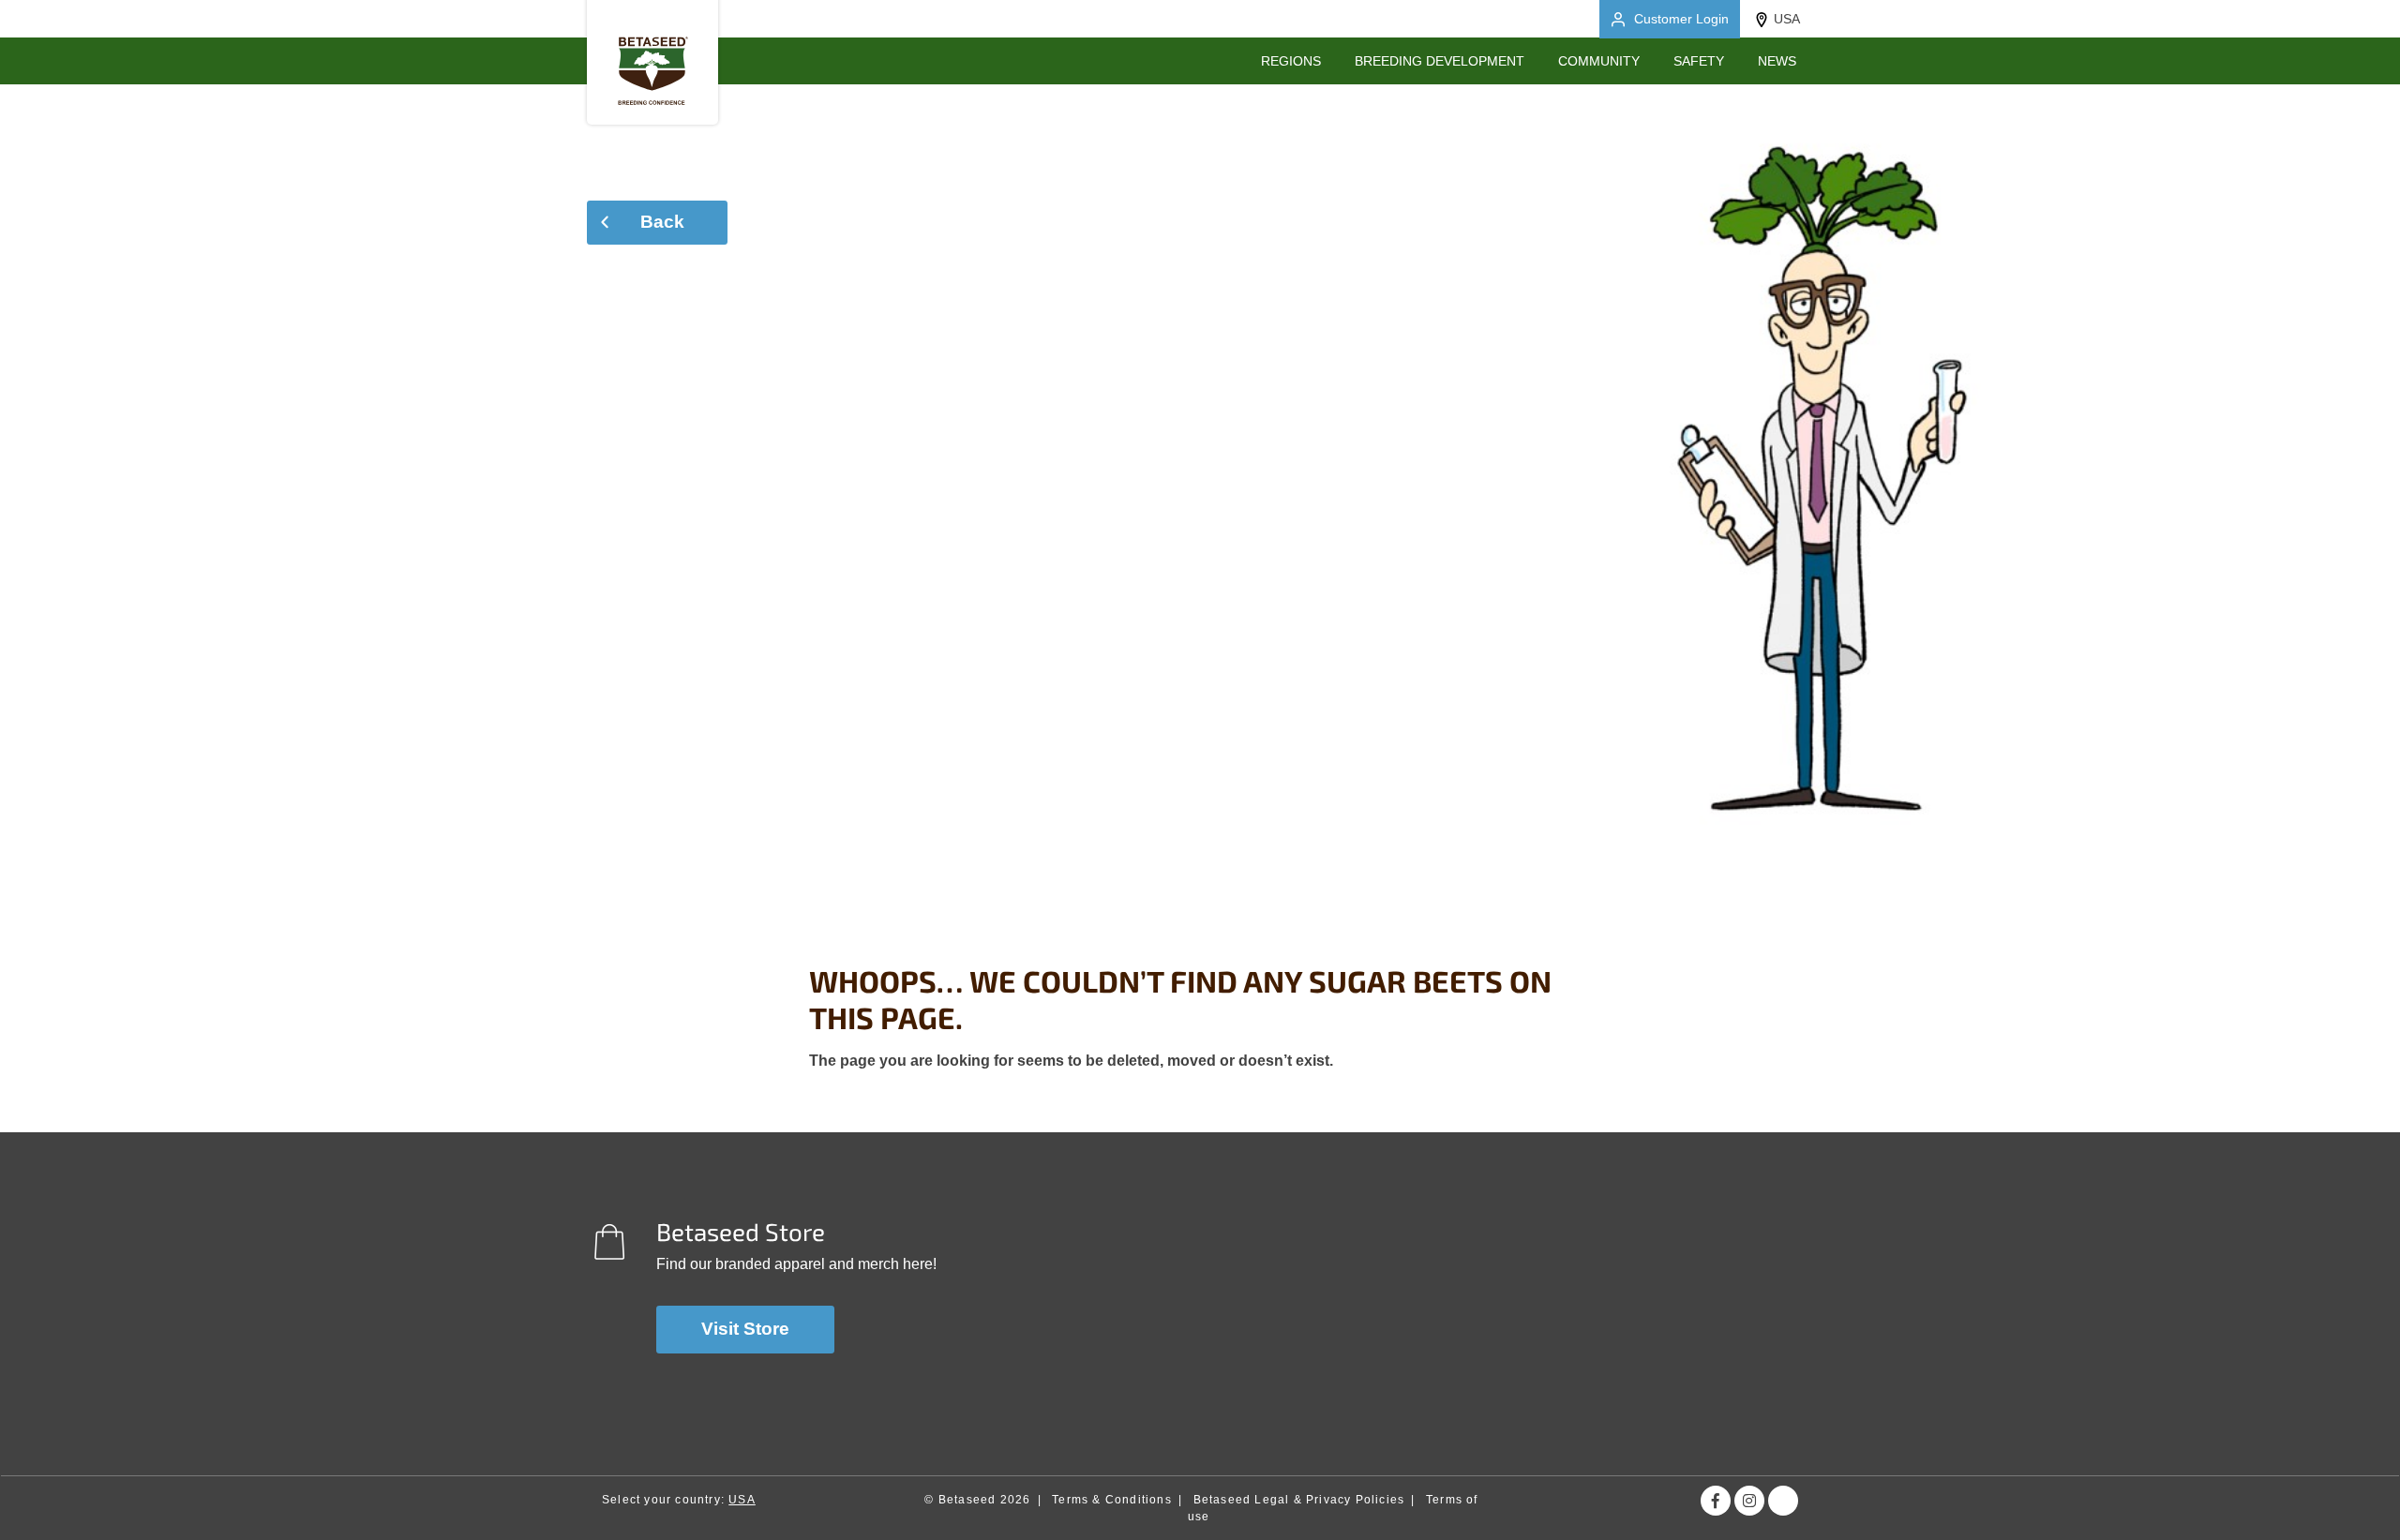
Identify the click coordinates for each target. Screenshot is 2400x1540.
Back (662, 222)
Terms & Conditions (1112, 1500)
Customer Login (1681, 19)
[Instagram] (1749, 1501)
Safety (1699, 61)
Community (1599, 61)
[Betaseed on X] (1783, 1501)
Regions (1291, 61)
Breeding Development (1440, 61)
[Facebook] (1716, 1501)
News (1777, 61)
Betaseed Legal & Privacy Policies (1299, 1500)
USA (1787, 19)
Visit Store (745, 1329)
